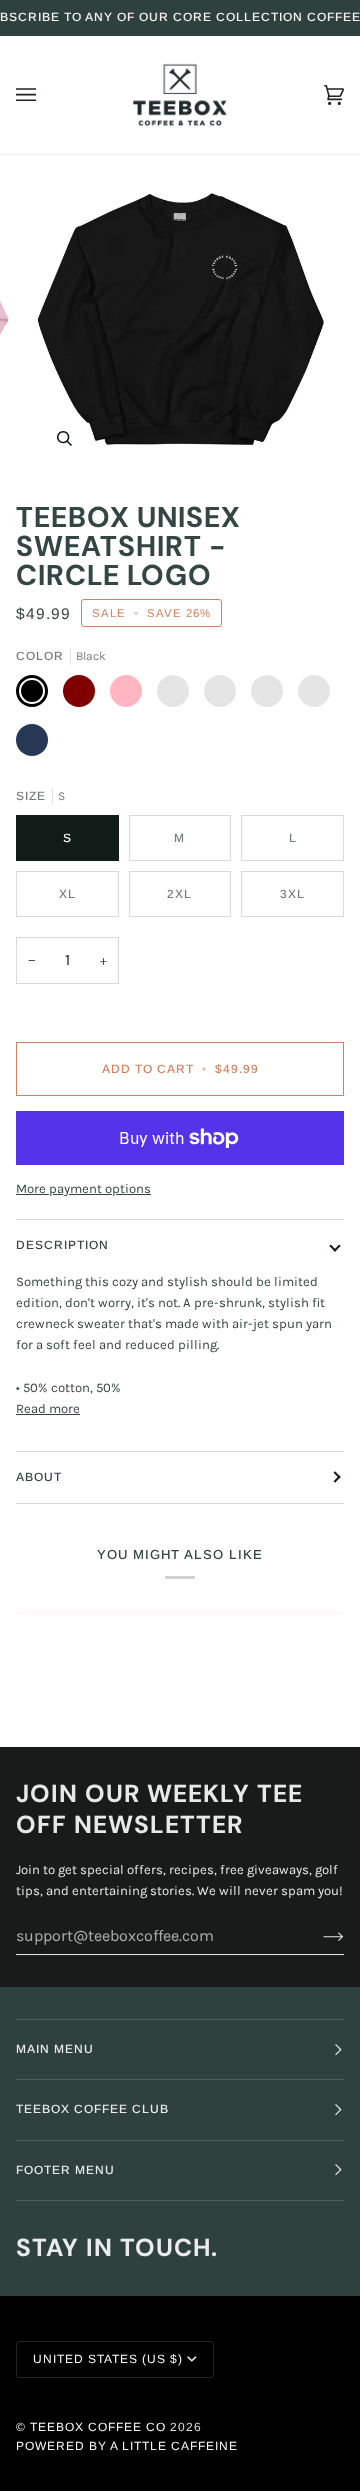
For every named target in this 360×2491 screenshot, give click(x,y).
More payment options (83, 1188)
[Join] (317, 1936)
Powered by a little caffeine (127, 2446)
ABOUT (39, 1477)
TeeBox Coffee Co (98, 2427)
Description (62, 1245)
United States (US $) (108, 2359)
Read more (48, 1408)
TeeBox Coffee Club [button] (92, 2109)
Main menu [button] (55, 2049)
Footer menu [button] (65, 2170)
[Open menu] (46, 95)
